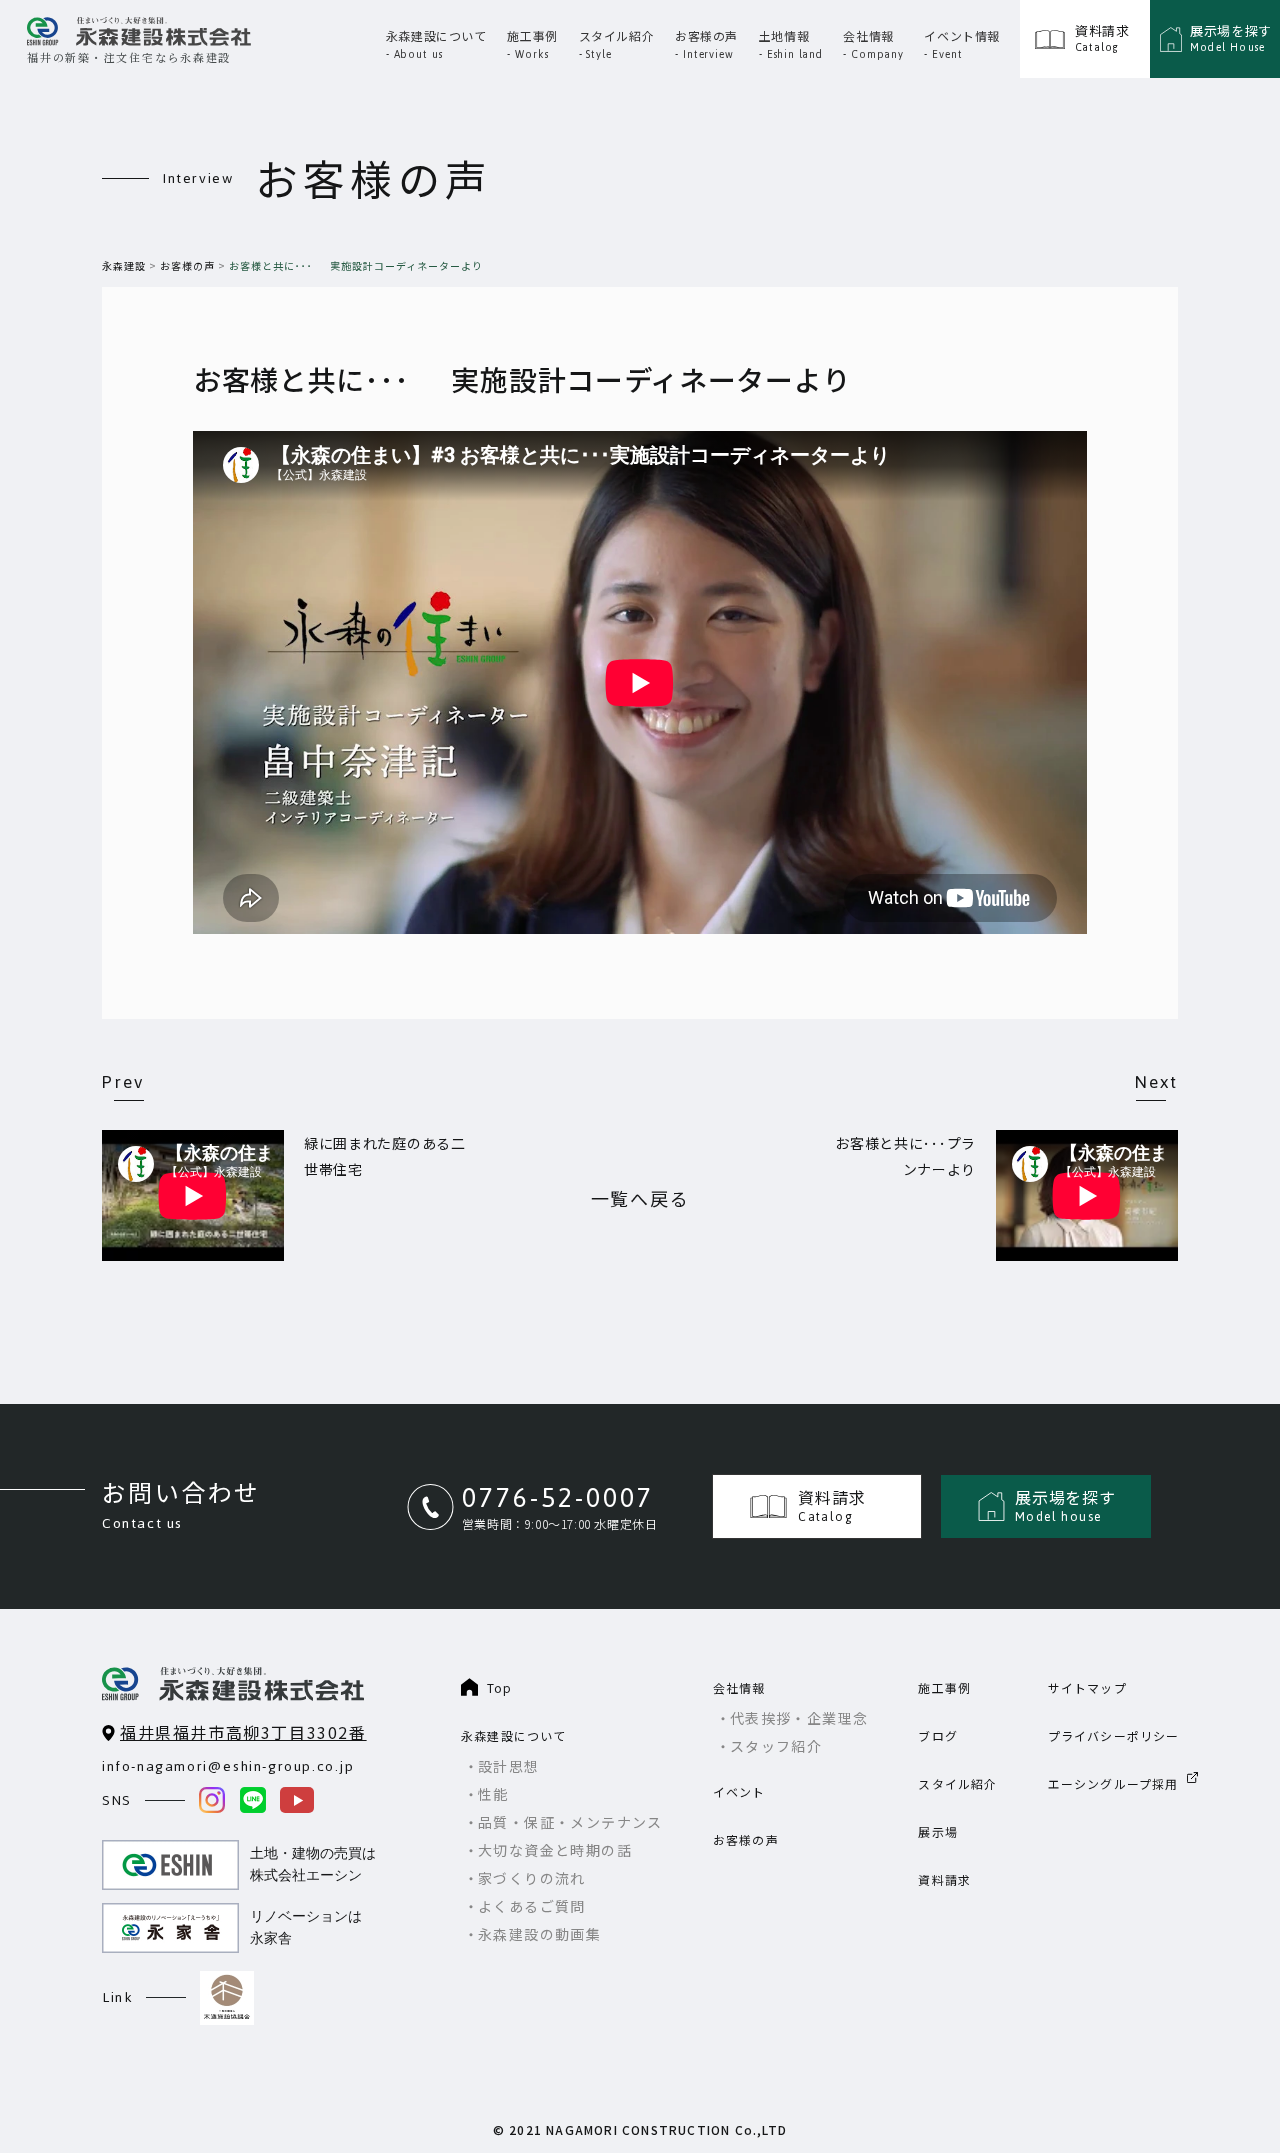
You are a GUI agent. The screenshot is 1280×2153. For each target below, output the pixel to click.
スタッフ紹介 (776, 1746)
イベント (739, 1791)
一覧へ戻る (640, 1198)
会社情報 (739, 1687)
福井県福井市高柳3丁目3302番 (243, 1732)
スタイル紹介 (957, 1783)
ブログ (938, 1735)
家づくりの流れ (532, 1878)
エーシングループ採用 (1113, 1783)
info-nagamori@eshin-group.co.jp (228, 1766)
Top (500, 1687)
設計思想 (509, 1766)
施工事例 (944, 1687)
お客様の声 (187, 265)
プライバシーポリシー (1114, 1735)
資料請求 (944, 1879)
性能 (493, 1794)
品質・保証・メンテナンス (570, 1822)
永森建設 (124, 265)
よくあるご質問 (532, 1906)
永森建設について (514, 1735)
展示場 (938, 1831)
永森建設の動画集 (539, 1934)
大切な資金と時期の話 (555, 1850)
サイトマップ (1087, 1687)
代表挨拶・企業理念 (799, 1718)
